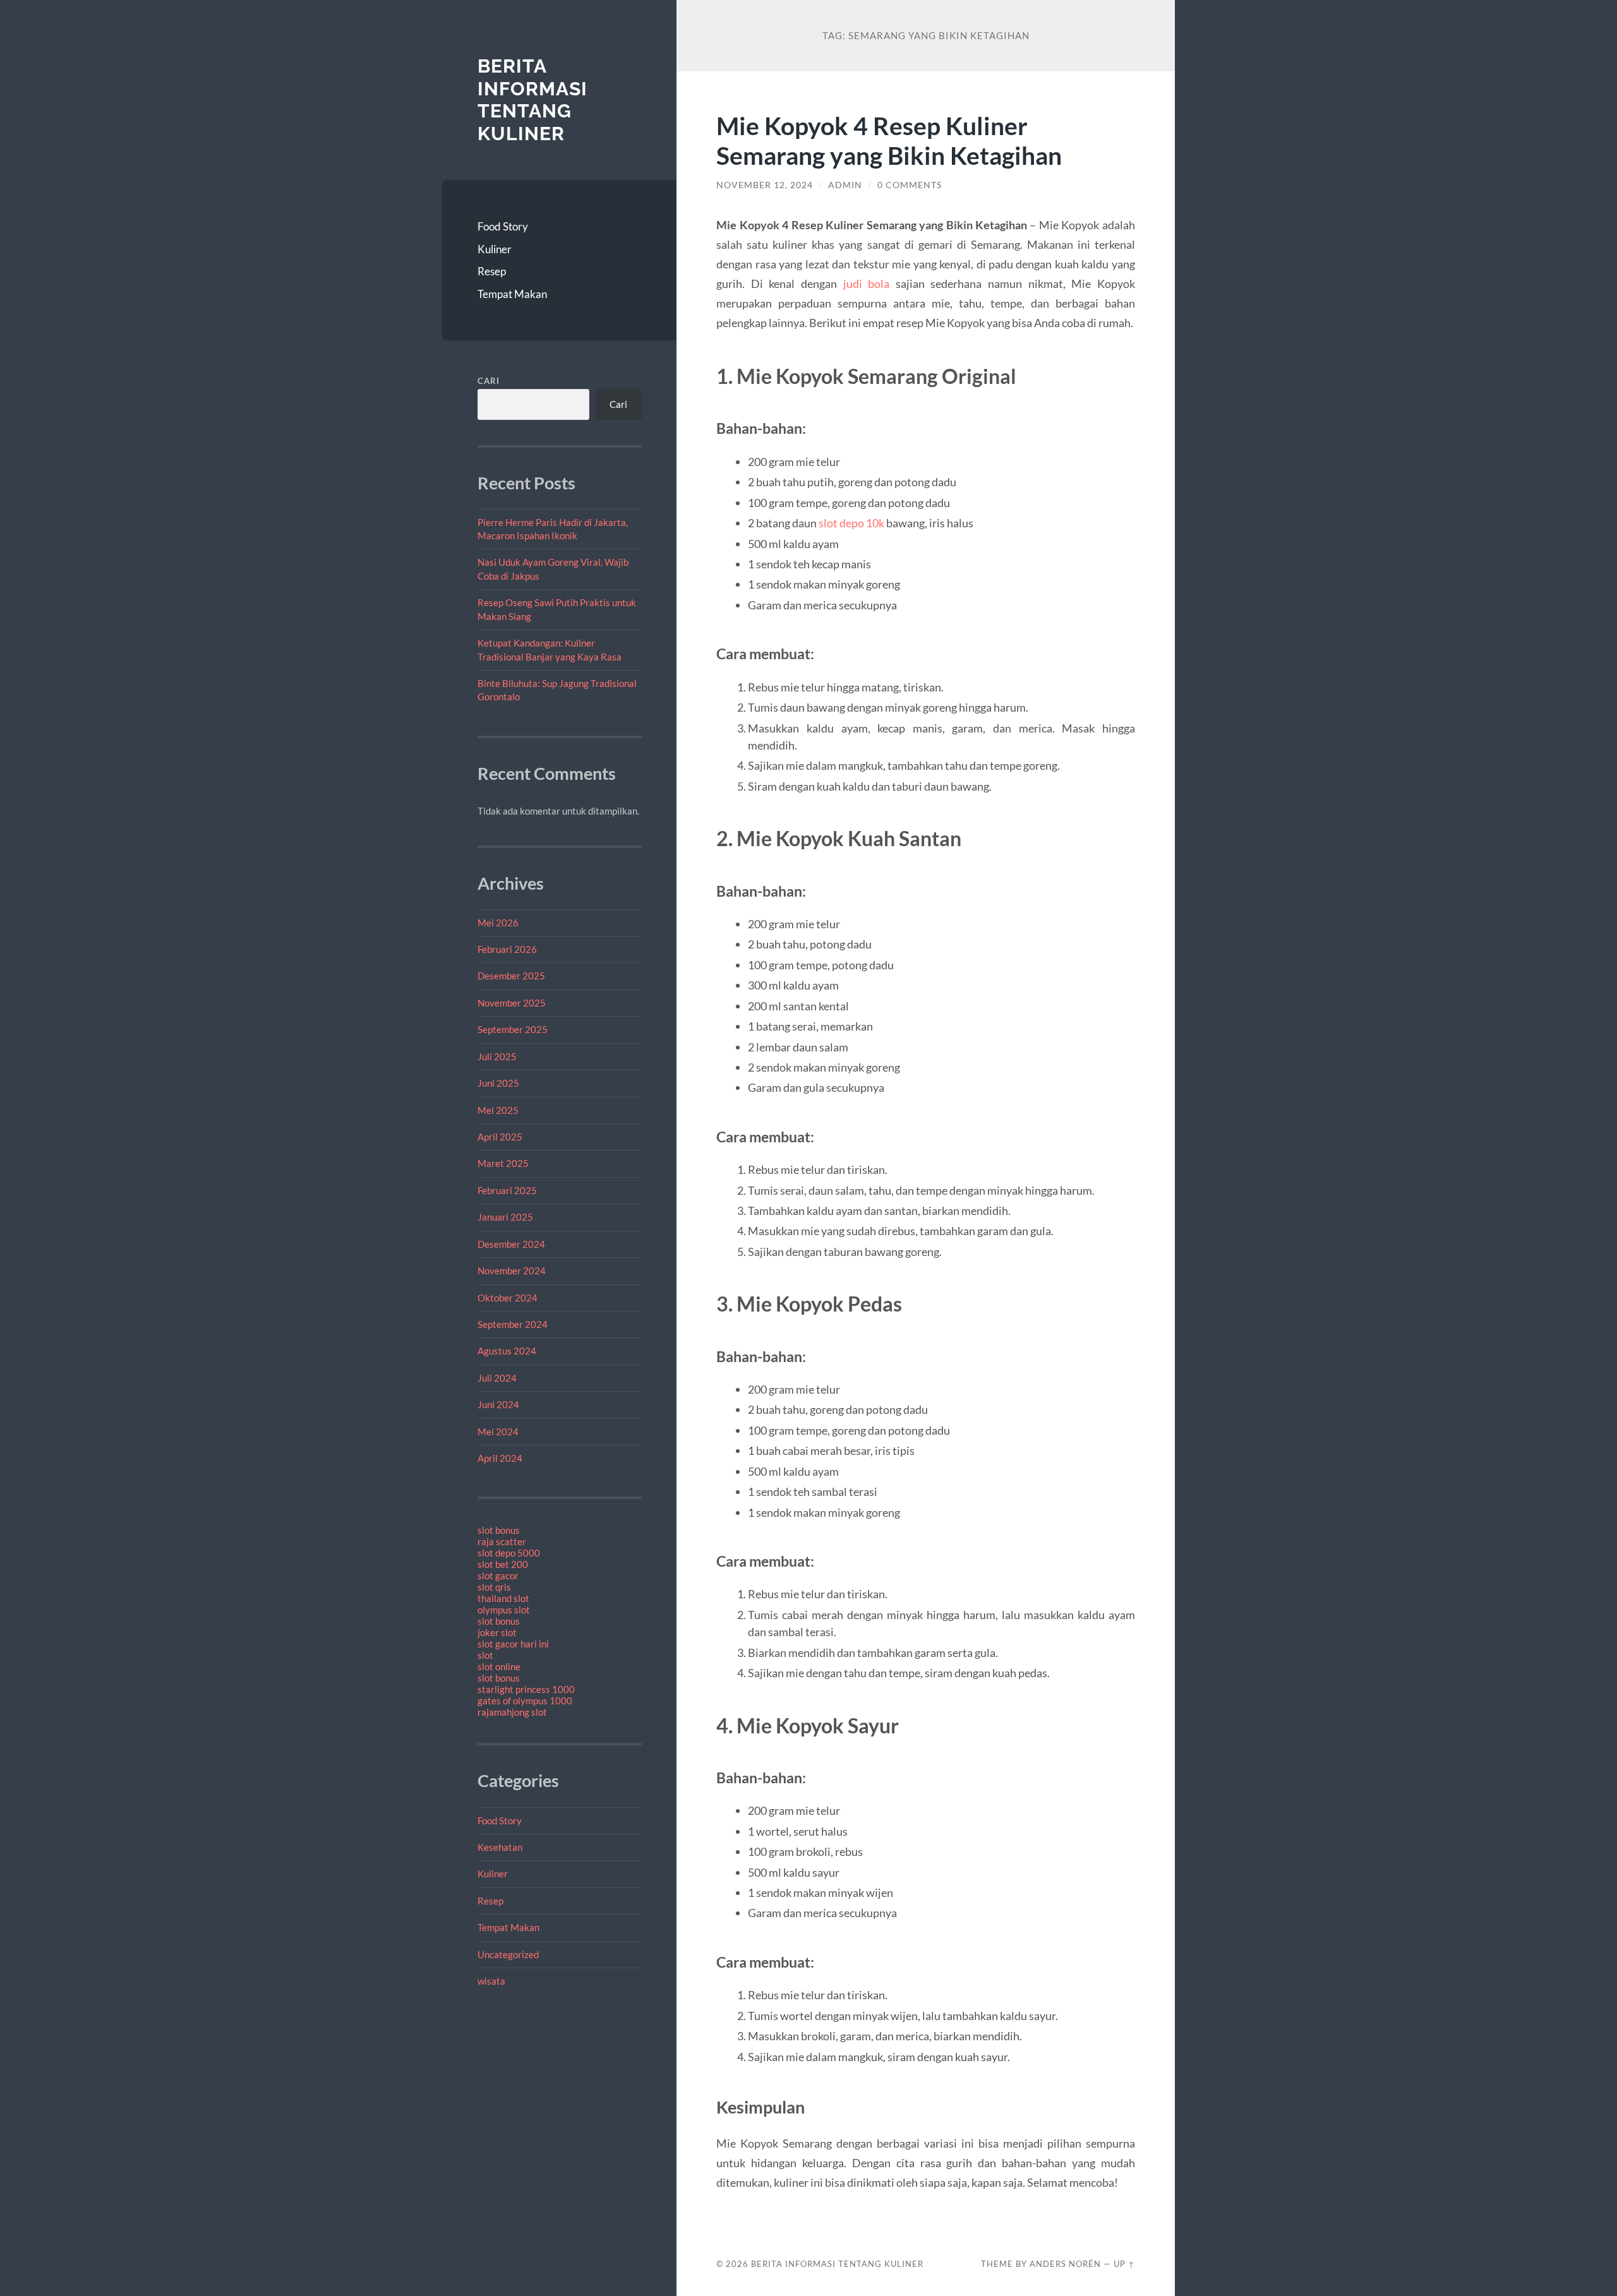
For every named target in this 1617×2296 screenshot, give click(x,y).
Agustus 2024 (507, 1351)
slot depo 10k (851, 523)
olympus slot (504, 1610)
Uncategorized (508, 1954)
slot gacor (498, 1576)
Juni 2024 (498, 1404)
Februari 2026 (507, 949)
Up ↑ (1124, 2264)
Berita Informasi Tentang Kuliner (532, 100)
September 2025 (513, 1029)
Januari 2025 (505, 1217)
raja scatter (502, 1541)
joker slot (497, 1632)
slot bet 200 (503, 1564)
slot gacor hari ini (513, 1644)
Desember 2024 (511, 1244)
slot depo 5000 (509, 1553)
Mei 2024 (498, 1432)
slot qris (494, 1587)
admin (845, 185)
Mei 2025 (498, 1110)
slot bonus (499, 1530)
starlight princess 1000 (526, 1689)
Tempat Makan (512, 294)
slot (485, 1655)
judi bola (867, 284)
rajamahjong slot (512, 1712)
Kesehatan (500, 1847)
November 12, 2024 (765, 185)
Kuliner (495, 249)
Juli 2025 (497, 1056)
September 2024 (513, 1324)
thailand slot (503, 1598)
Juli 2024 (497, 1378)
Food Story (503, 226)
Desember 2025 (511, 976)
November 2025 (512, 1003)
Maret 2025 (503, 1163)
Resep (492, 271)
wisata (491, 1981)
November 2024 (512, 1271)
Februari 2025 (507, 1190)
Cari (489, 381)
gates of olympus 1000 (525, 1701)
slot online (499, 1666)
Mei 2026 (498, 923)
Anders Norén (1065, 2264)
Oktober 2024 (508, 1298)
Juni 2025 (498, 1083)
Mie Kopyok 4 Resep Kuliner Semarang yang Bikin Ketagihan (889, 140)
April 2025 (500, 1137)
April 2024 (500, 1458)
